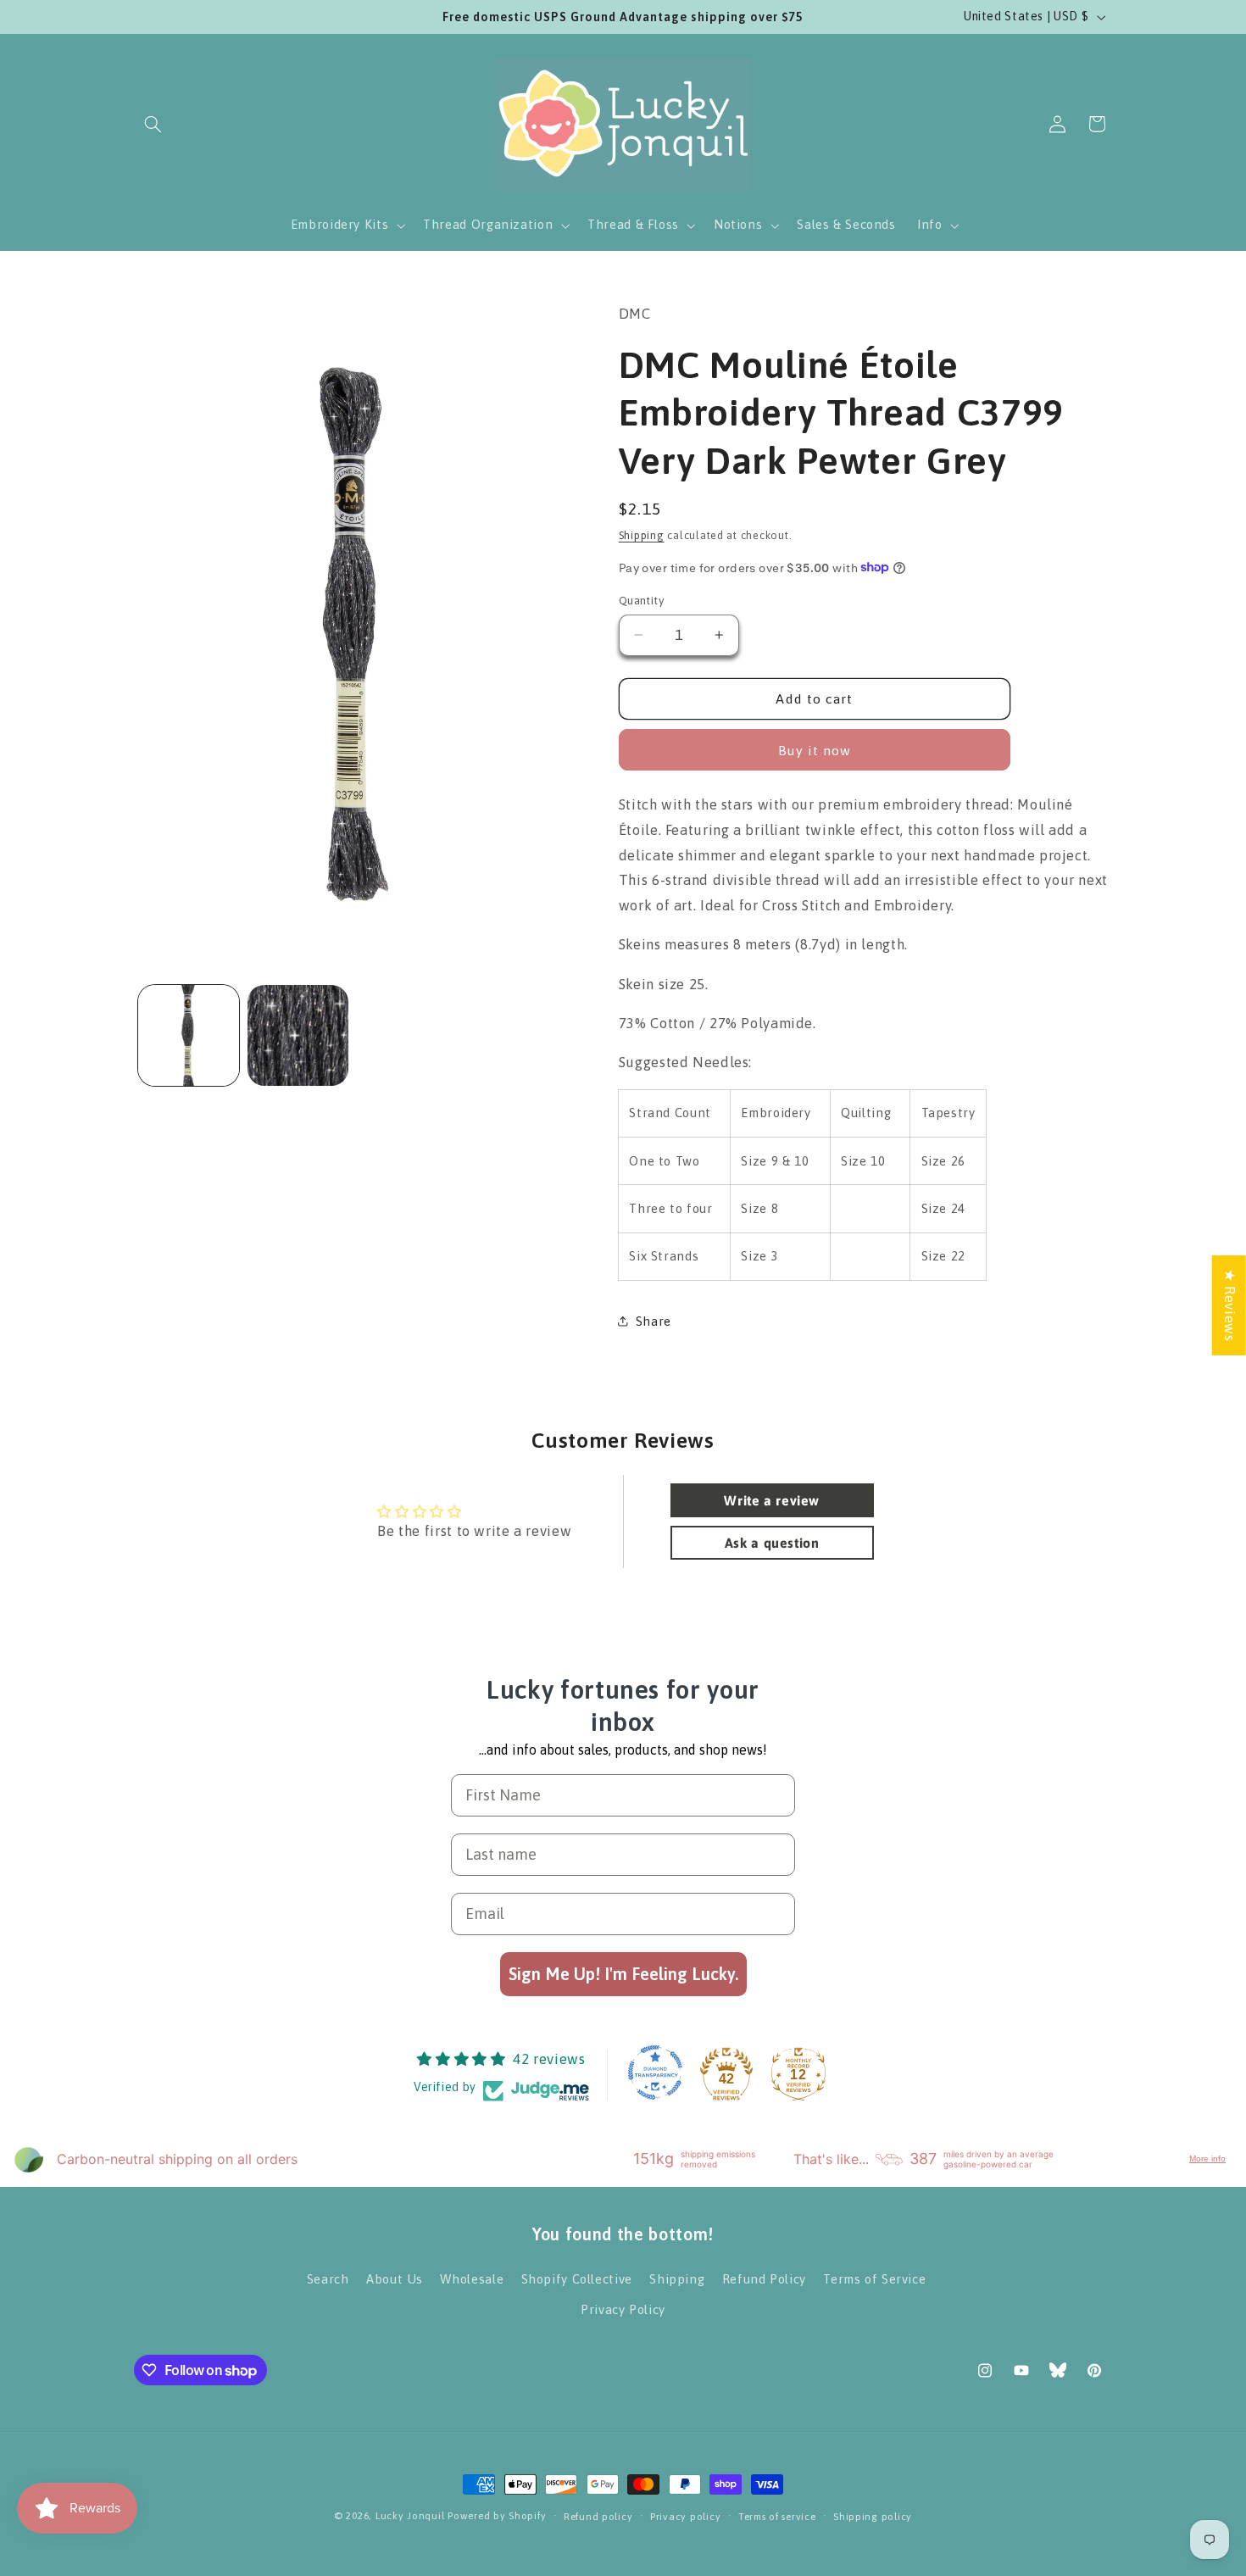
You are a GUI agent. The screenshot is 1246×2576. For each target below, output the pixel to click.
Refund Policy (764, 2279)
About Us (395, 2279)
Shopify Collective (577, 2279)
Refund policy (598, 2516)
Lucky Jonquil (410, 2515)
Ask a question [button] (772, 1543)
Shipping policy (873, 2516)
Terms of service (777, 2516)
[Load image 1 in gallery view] (189, 1035)
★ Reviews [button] (1230, 1305)
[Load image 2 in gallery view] (298, 1035)
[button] (153, 124)
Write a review (772, 1500)
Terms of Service (874, 2279)
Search (328, 2279)
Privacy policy (685, 2516)
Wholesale (472, 2279)
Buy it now (815, 749)
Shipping (642, 534)
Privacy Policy (623, 2309)
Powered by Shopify (497, 2515)
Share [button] (654, 1320)
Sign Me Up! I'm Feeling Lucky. (623, 1975)
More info (1207, 2159)
